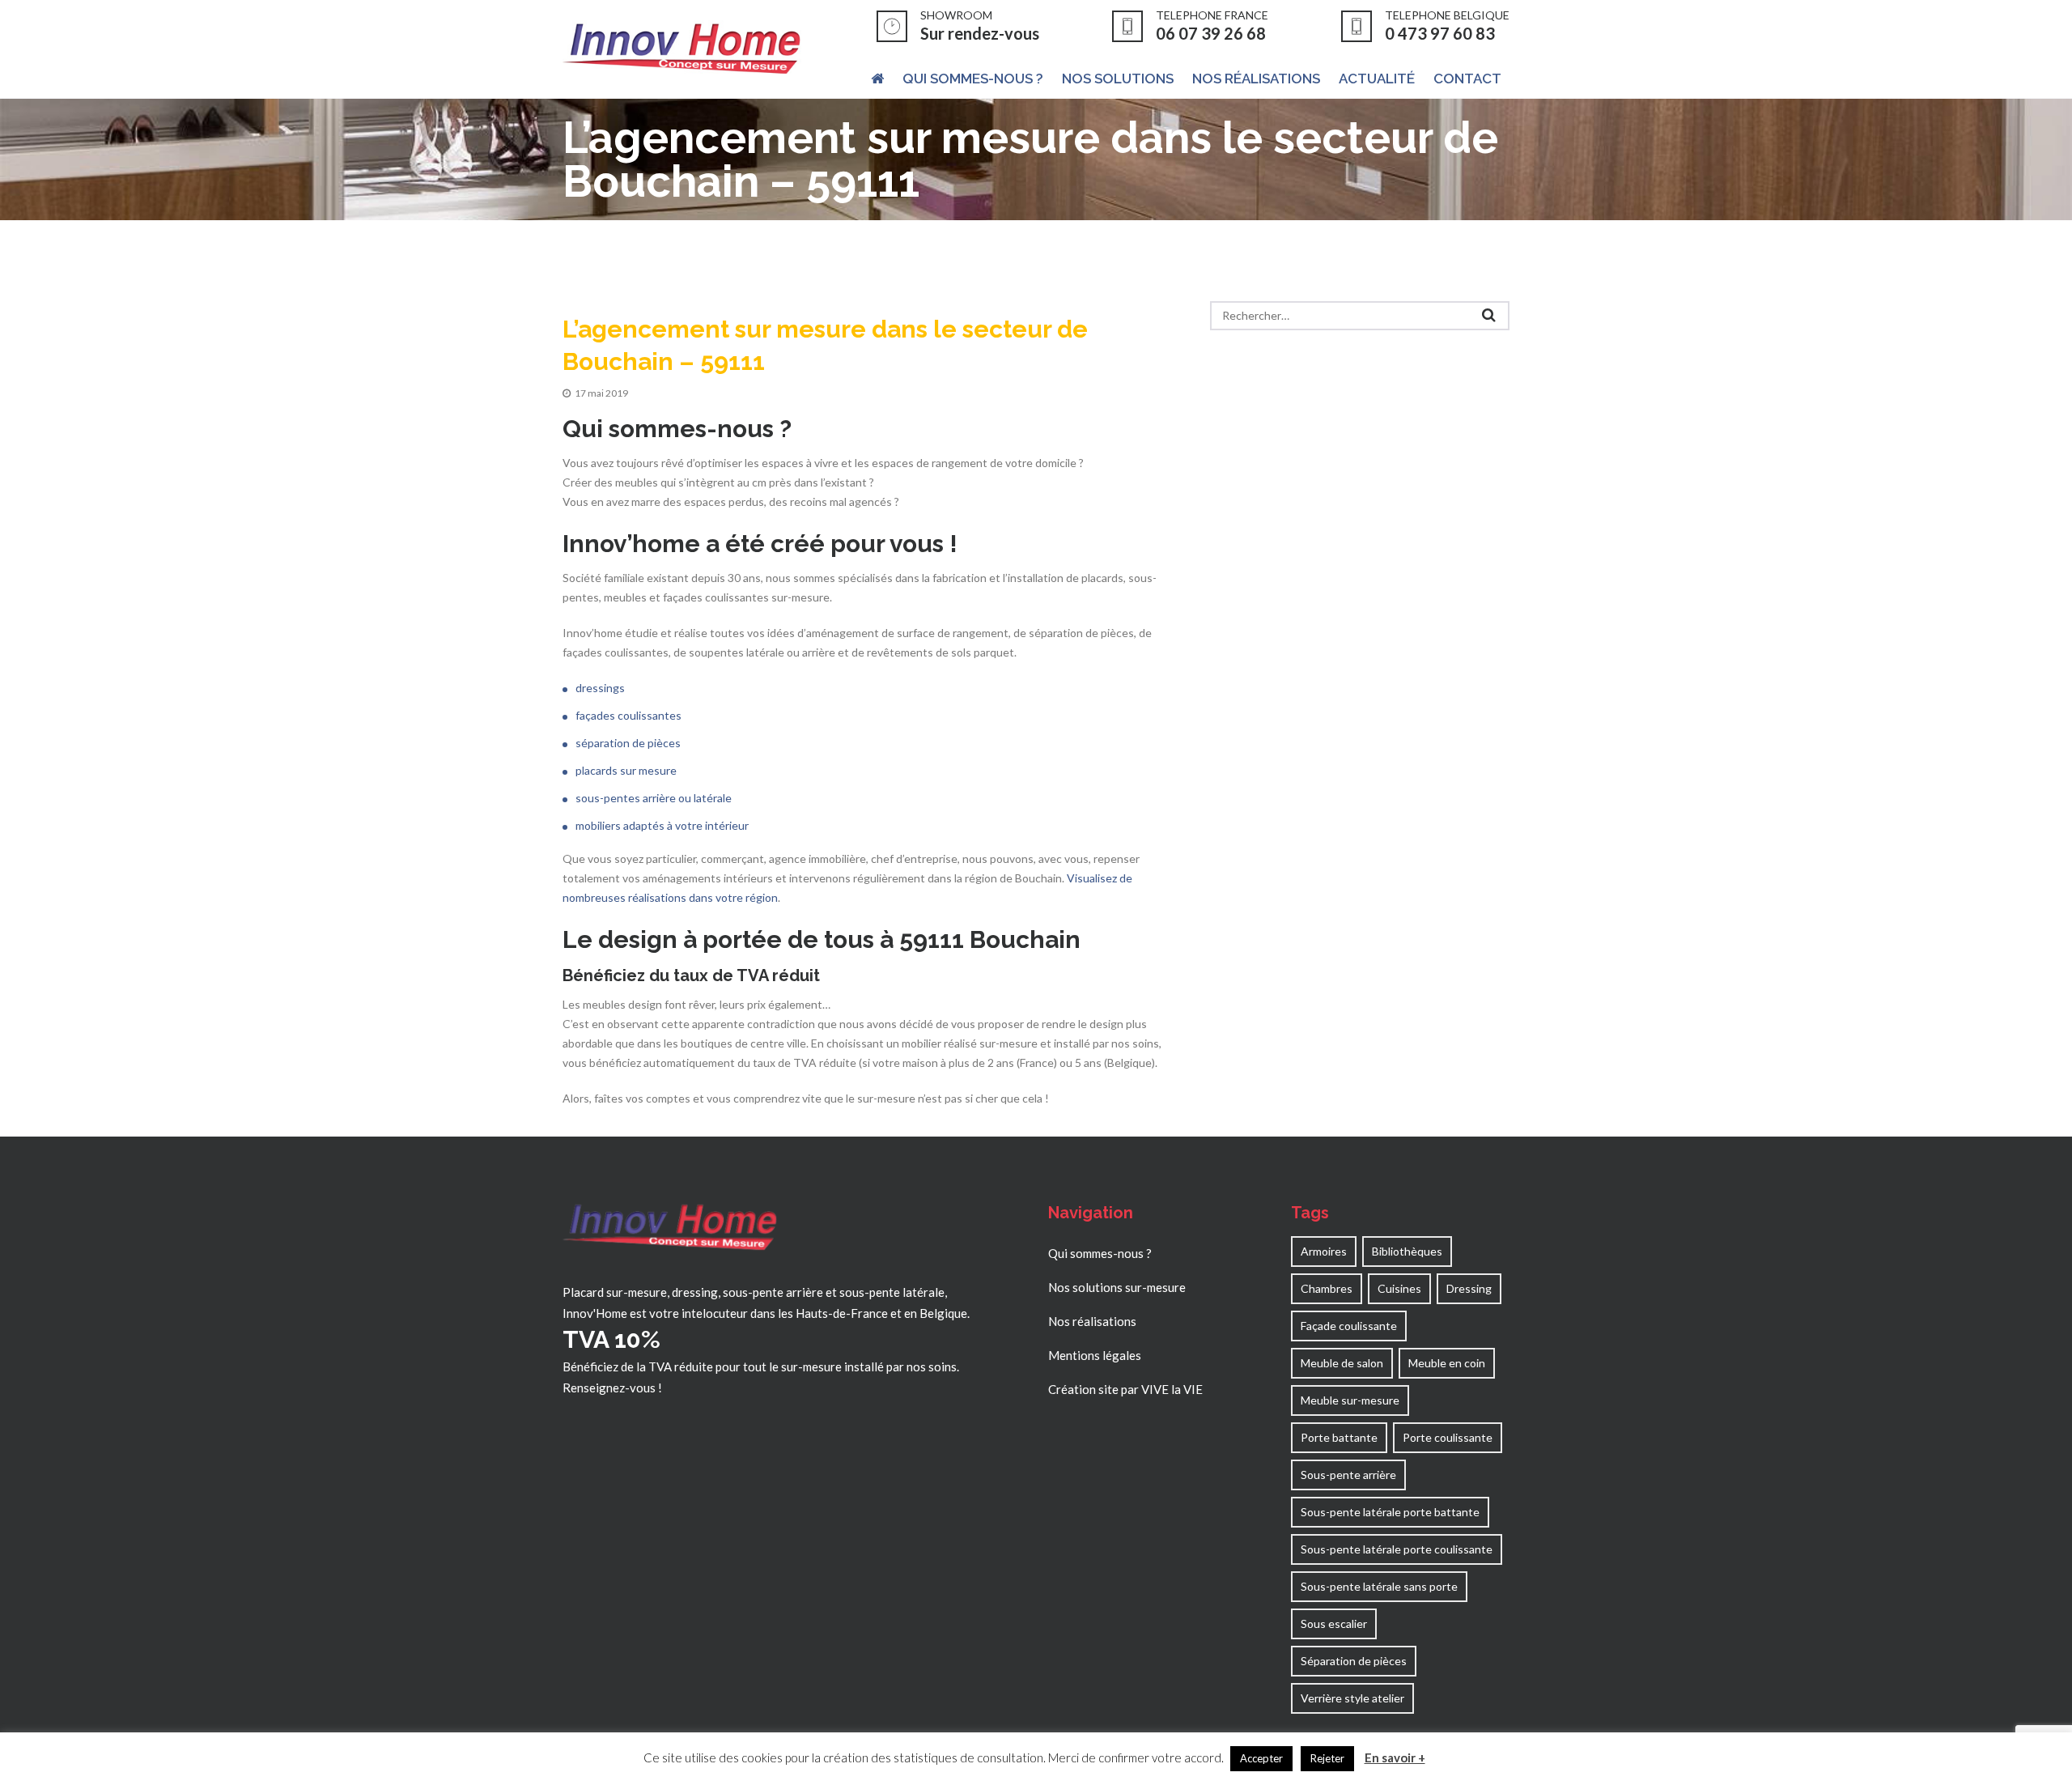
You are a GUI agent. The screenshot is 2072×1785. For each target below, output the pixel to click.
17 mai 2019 (601, 393)
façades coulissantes (628, 715)
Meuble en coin (1447, 1363)
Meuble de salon (1342, 1363)
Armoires (1324, 1251)
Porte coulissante (1448, 1437)
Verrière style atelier (1352, 1698)
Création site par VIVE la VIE (1125, 1389)
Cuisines (1399, 1288)
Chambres (1327, 1288)
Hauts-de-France (842, 1313)
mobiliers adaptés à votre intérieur (662, 825)
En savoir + (1395, 1757)
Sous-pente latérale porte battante (1390, 1512)
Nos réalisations (1092, 1321)
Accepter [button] (1261, 1758)
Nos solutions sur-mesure (1117, 1287)
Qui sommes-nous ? (1100, 1253)
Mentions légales (1095, 1355)
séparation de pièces (628, 743)
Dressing (1469, 1288)
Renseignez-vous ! (612, 1388)
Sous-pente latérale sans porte (1379, 1586)
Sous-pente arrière (1348, 1475)
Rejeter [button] (1327, 1758)
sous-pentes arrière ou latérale (654, 798)
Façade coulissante (1349, 1326)
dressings (600, 688)
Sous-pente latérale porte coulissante (1397, 1549)
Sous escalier (1334, 1623)
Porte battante (1339, 1437)
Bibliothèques (1407, 1251)
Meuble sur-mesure (1350, 1400)
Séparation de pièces (1354, 1661)
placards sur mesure (626, 770)
